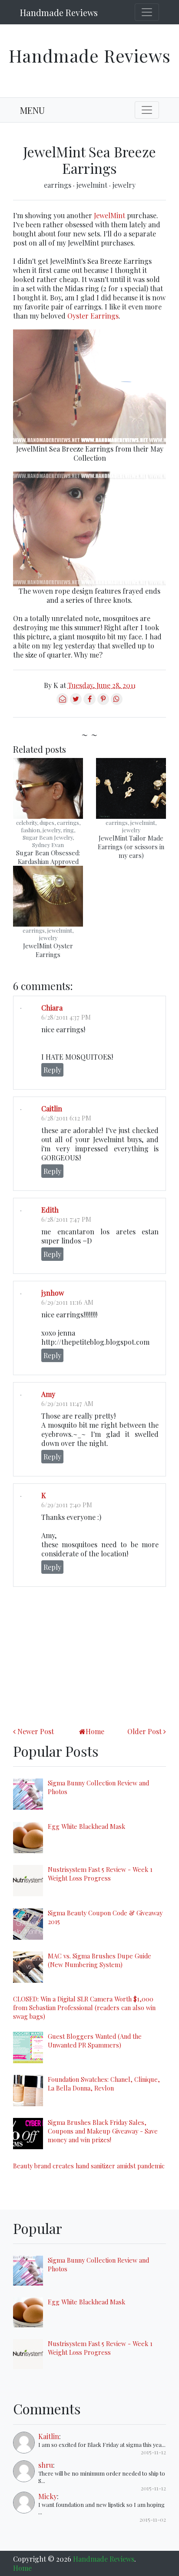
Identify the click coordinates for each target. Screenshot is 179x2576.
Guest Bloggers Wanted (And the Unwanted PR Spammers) (95, 2041)
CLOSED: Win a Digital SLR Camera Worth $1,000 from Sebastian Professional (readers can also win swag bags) (84, 2008)
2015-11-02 (153, 2519)
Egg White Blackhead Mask (86, 1826)
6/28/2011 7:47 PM (66, 1219)
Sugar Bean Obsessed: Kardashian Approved (48, 857)
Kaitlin (49, 2436)
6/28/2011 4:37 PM (66, 1017)
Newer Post (36, 1731)
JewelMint (109, 215)
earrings (58, 185)
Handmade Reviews (59, 12)
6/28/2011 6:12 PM (66, 1118)
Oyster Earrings (93, 316)
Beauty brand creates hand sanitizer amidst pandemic (89, 2166)
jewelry (124, 185)
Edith (50, 1210)
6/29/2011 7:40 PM (67, 1505)
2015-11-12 (153, 2452)
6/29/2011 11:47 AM (67, 1403)
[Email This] (62, 702)
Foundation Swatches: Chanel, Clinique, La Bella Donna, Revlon (104, 2084)
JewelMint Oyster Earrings (48, 950)
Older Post (144, 1731)
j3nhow (53, 1293)
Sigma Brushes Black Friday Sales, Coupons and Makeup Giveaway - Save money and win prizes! (103, 2131)
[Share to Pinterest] (103, 702)
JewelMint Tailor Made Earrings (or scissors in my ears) (131, 847)
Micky (48, 2496)
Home (95, 1731)
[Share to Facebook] (89, 702)
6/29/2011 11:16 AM (67, 1302)
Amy (48, 1394)
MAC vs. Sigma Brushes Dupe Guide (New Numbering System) (99, 1960)
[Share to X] (76, 702)
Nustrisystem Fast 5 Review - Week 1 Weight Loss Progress (100, 1874)
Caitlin (52, 1109)
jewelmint (93, 185)
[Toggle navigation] (147, 12)
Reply (52, 1070)
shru (46, 2465)
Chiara (52, 1008)
